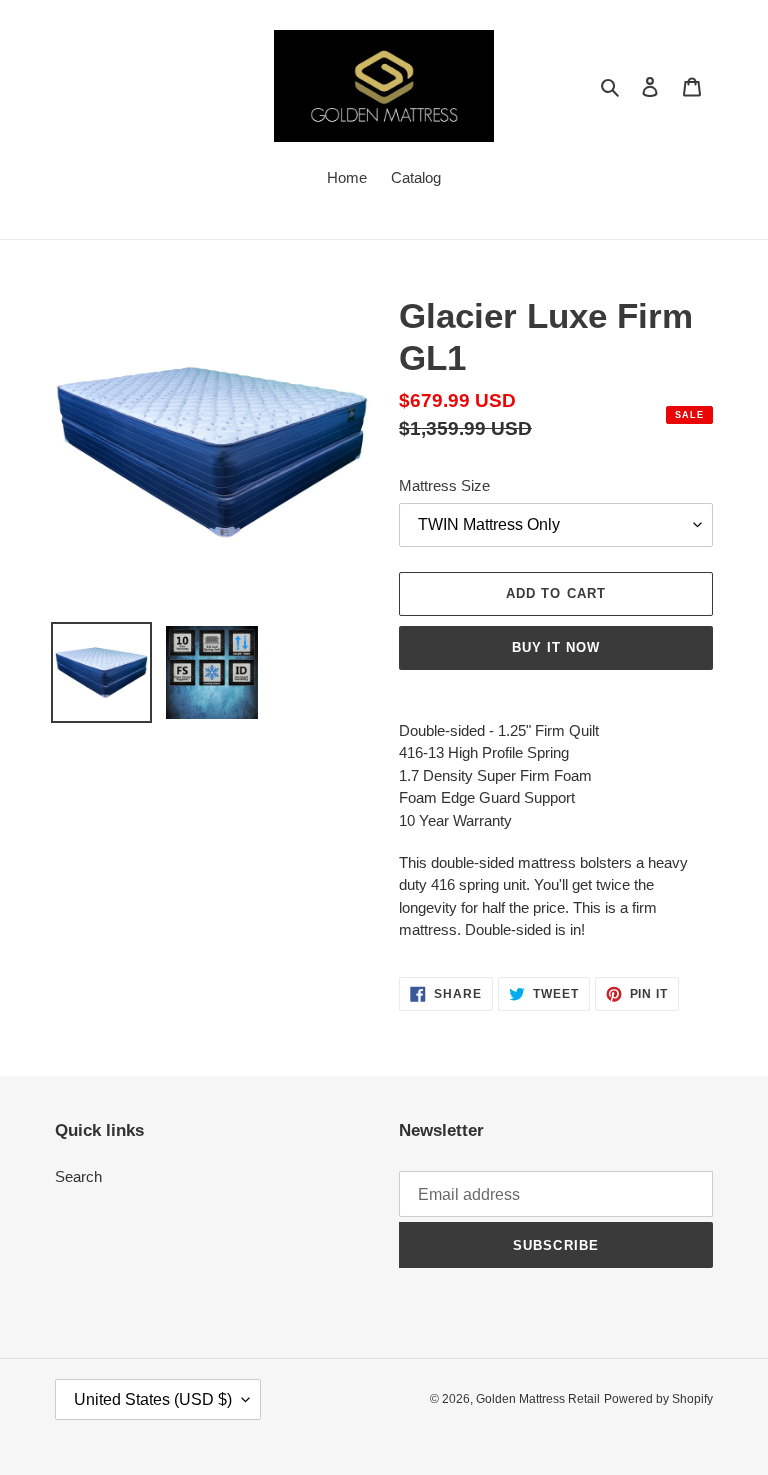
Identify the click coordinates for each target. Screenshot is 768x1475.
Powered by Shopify (658, 1399)
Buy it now (556, 647)
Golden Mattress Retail (538, 1399)
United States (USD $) (153, 1399)
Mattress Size (444, 485)
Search (78, 1176)
